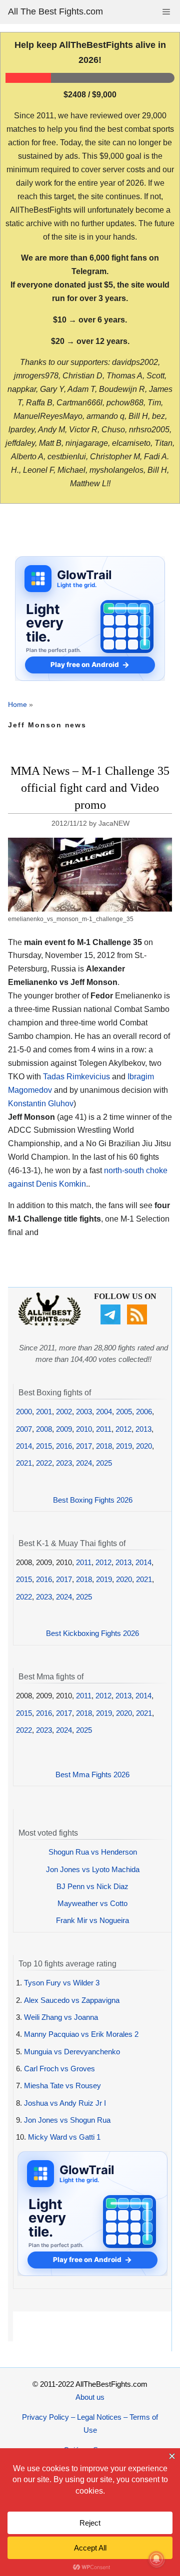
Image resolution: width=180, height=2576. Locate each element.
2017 (84, 1446)
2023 (64, 1463)
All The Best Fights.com (55, 11)
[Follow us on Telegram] (112, 1322)
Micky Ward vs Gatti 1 (64, 2137)
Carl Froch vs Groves (59, 2069)
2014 (24, 1446)
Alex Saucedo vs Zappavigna (72, 2000)
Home (17, 704)
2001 (44, 1412)
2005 (124, 1412)
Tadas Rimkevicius (76, 1077)
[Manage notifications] (156, 2559)
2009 (64, 1429)
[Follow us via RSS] (138, 1322)
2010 (84, 1429)
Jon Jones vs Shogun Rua (67, 2120)
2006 (144, 1412)
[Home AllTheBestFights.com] (49, 1323)
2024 (84, 1463)
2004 (104, 1412)
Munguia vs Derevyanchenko (72, 2052)
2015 (44, 1446)
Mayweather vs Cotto (92, 1903)
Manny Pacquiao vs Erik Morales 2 (81, 2034)
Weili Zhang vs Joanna (61, 2017)
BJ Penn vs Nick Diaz (92, 1886)
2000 (24, 1412)
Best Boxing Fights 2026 (93, 1500)
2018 (104, 1446)
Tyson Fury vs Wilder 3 (62, 1983)
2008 (44, 1429)
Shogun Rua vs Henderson (93, 1852)
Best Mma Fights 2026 (92, 1774)
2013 (143, 1429)
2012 (123, 1429)
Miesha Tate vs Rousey (62, 2086)
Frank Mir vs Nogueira (92, 1920)
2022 (44, 1463)
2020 (144, 1446)
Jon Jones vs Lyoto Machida (93, 1869)
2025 (104, 1463)
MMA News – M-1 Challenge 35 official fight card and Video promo (90, 788)
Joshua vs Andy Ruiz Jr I (65, 2103)
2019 (124, 1446)
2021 (24, 1463)
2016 (64, 1446)
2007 (24, 1429)
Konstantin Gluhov (41, 1104)
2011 (104, 1429)
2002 (64, 1412)
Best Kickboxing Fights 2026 (92, 1633)
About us (90, 2397)
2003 (84, 1412)
